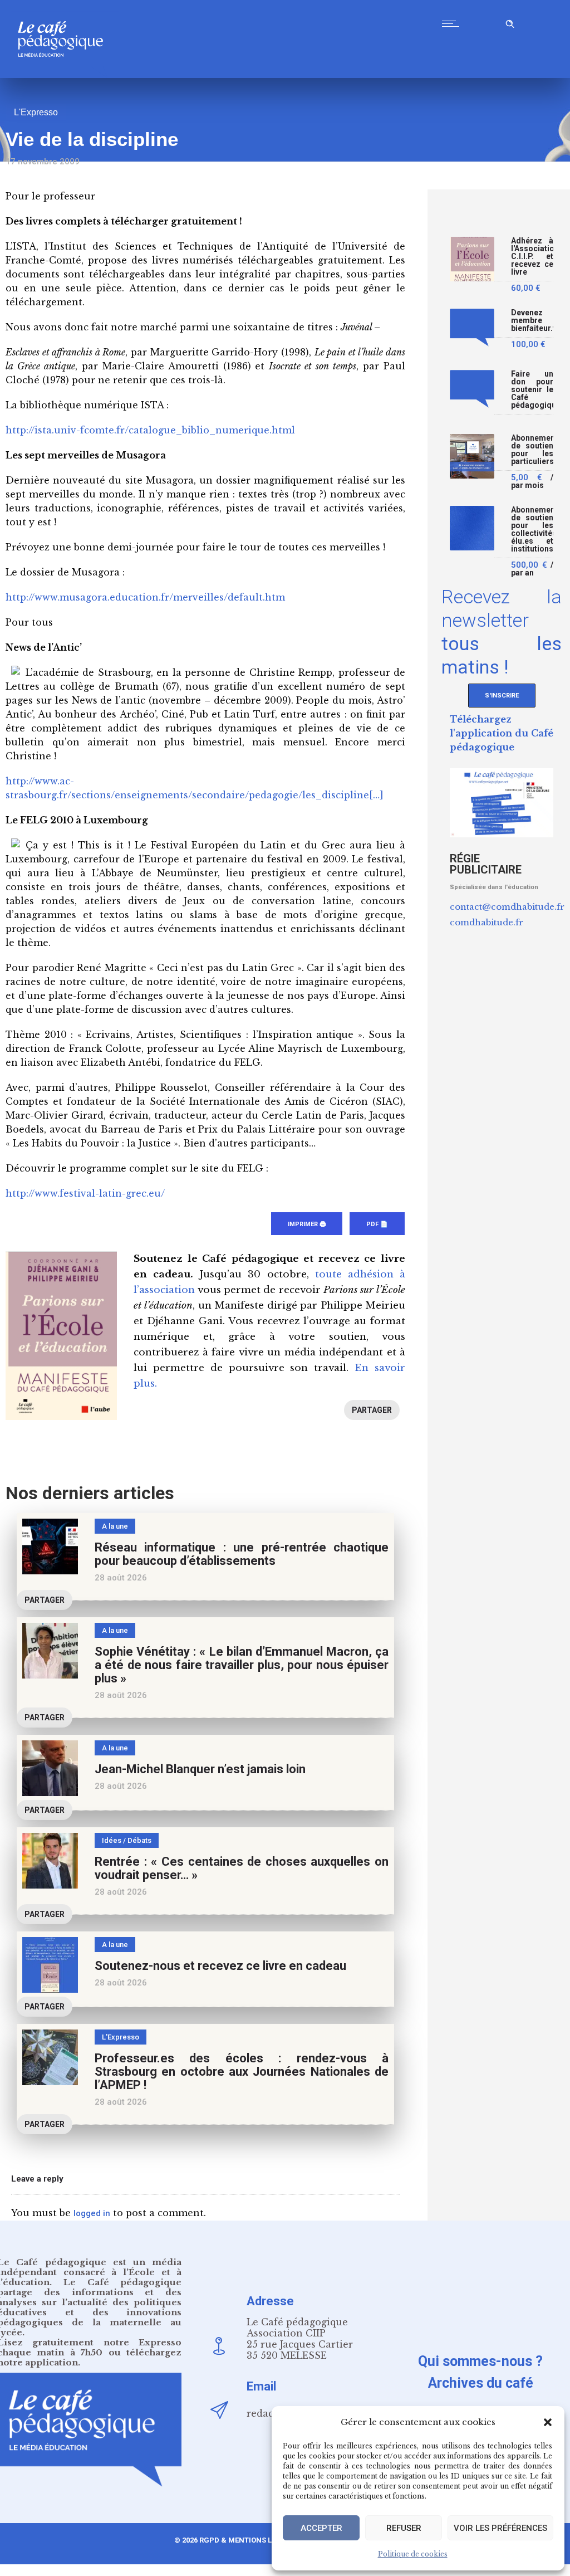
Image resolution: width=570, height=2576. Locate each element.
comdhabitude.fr (487, 922)
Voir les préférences (500, 2528)
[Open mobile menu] (453, 23)
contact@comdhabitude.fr (507, 907)
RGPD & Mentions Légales (249, 2540)
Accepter (321, 2528)
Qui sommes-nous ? (480, 2361)
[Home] (65, 75)
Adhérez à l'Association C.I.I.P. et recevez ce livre (532, 257)
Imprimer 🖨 (307, 1224)
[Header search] (510, 22)
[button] (548, 2422)
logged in (92, 2213)
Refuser (404, 2528)
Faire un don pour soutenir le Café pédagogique (532, 390)
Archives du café (481, 2383)
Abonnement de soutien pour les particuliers (532, 450)
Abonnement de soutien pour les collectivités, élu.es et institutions (532, 530)
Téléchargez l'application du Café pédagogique (502, 733)
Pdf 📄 (377, 1224)
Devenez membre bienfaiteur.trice (532, 321)
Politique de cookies (413, 2554)
